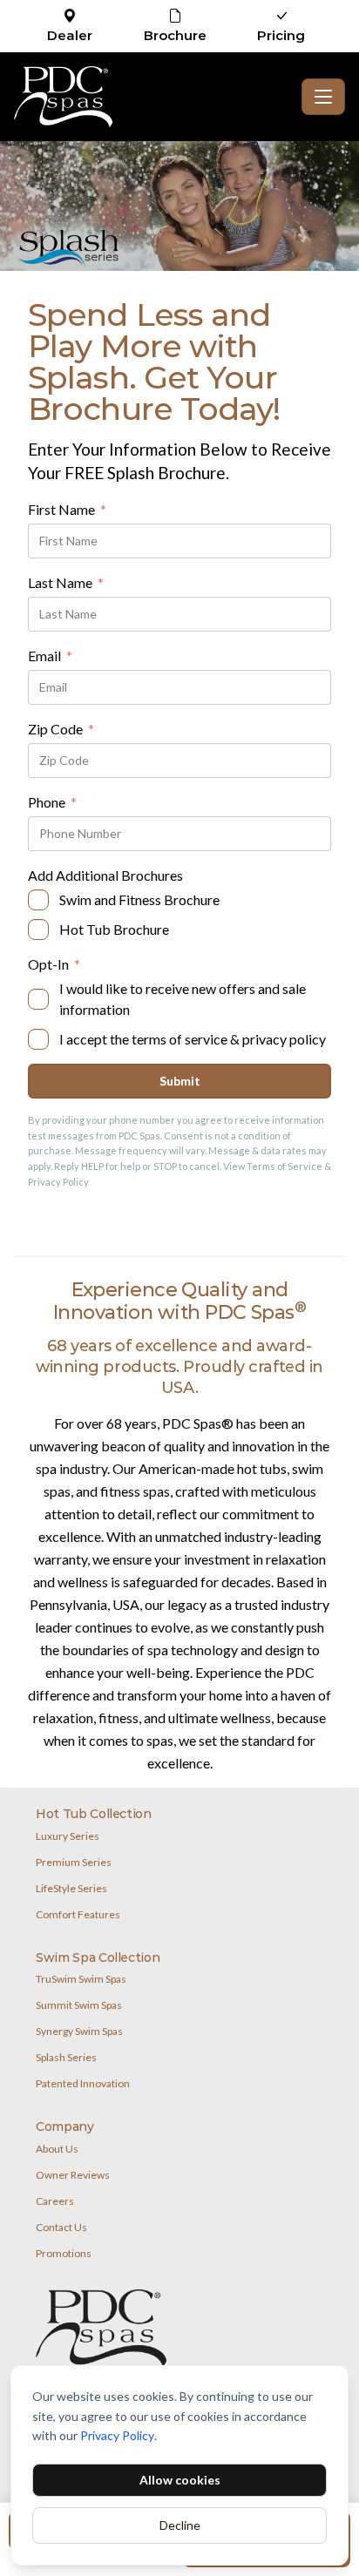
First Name (67, 510)
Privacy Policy (117, 2435)
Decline (180, 2525)
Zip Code (61, 730)
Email (50, 657)
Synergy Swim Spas (79, 2031)
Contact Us (61, 2227)
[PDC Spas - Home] (154, 97)
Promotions (64, 2253)
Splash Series (66, 2057)
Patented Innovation (83, 2083)
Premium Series (74, 1862)
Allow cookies (180, 2480)
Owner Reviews (73, 2175)
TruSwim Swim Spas (81, 1979)
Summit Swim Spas (79, 2005)
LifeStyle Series (71, 1888)
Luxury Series (68, 1836)
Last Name (66, 584)
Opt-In (54, 965)
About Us (57, 2149)
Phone (52, 803)
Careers (55, 2201)
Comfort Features (78, 1914)
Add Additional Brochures (105, 875)
